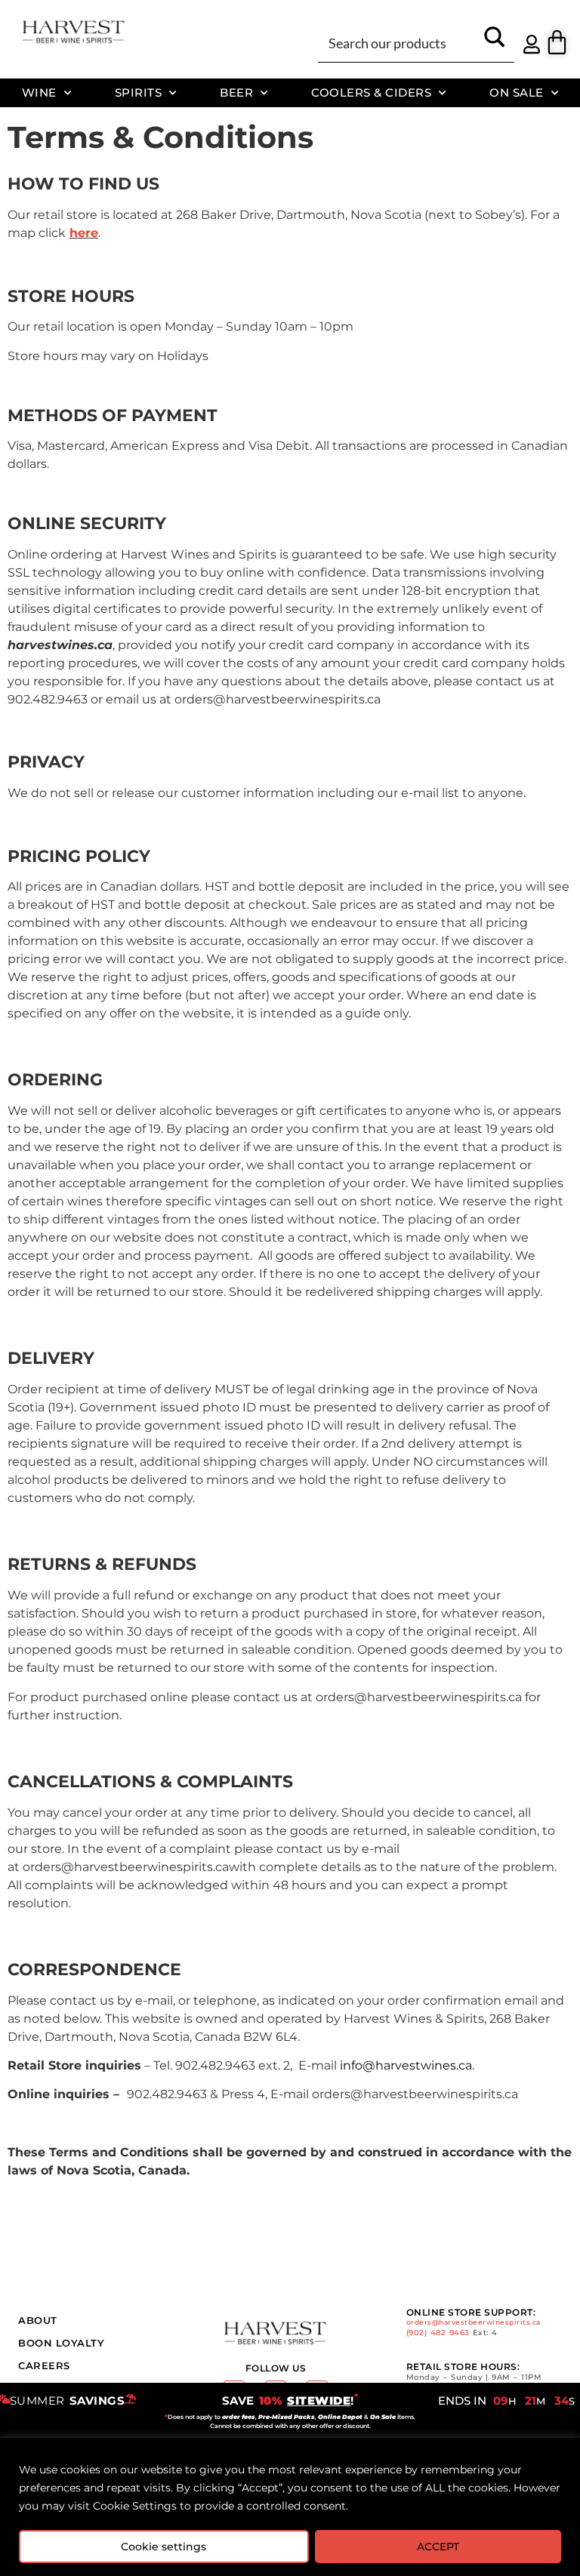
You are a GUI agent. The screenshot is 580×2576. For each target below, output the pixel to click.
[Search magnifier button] (495, 42)
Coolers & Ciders (371, 92)
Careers (44, 2365)
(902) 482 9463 (438, 2333)
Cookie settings (164, 2547)
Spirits (139, 92)
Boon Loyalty (61, 2343)
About (38, 2320)
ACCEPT (438, 2547)
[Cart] (557, 42)
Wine (39, 92)
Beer (236, 92)
